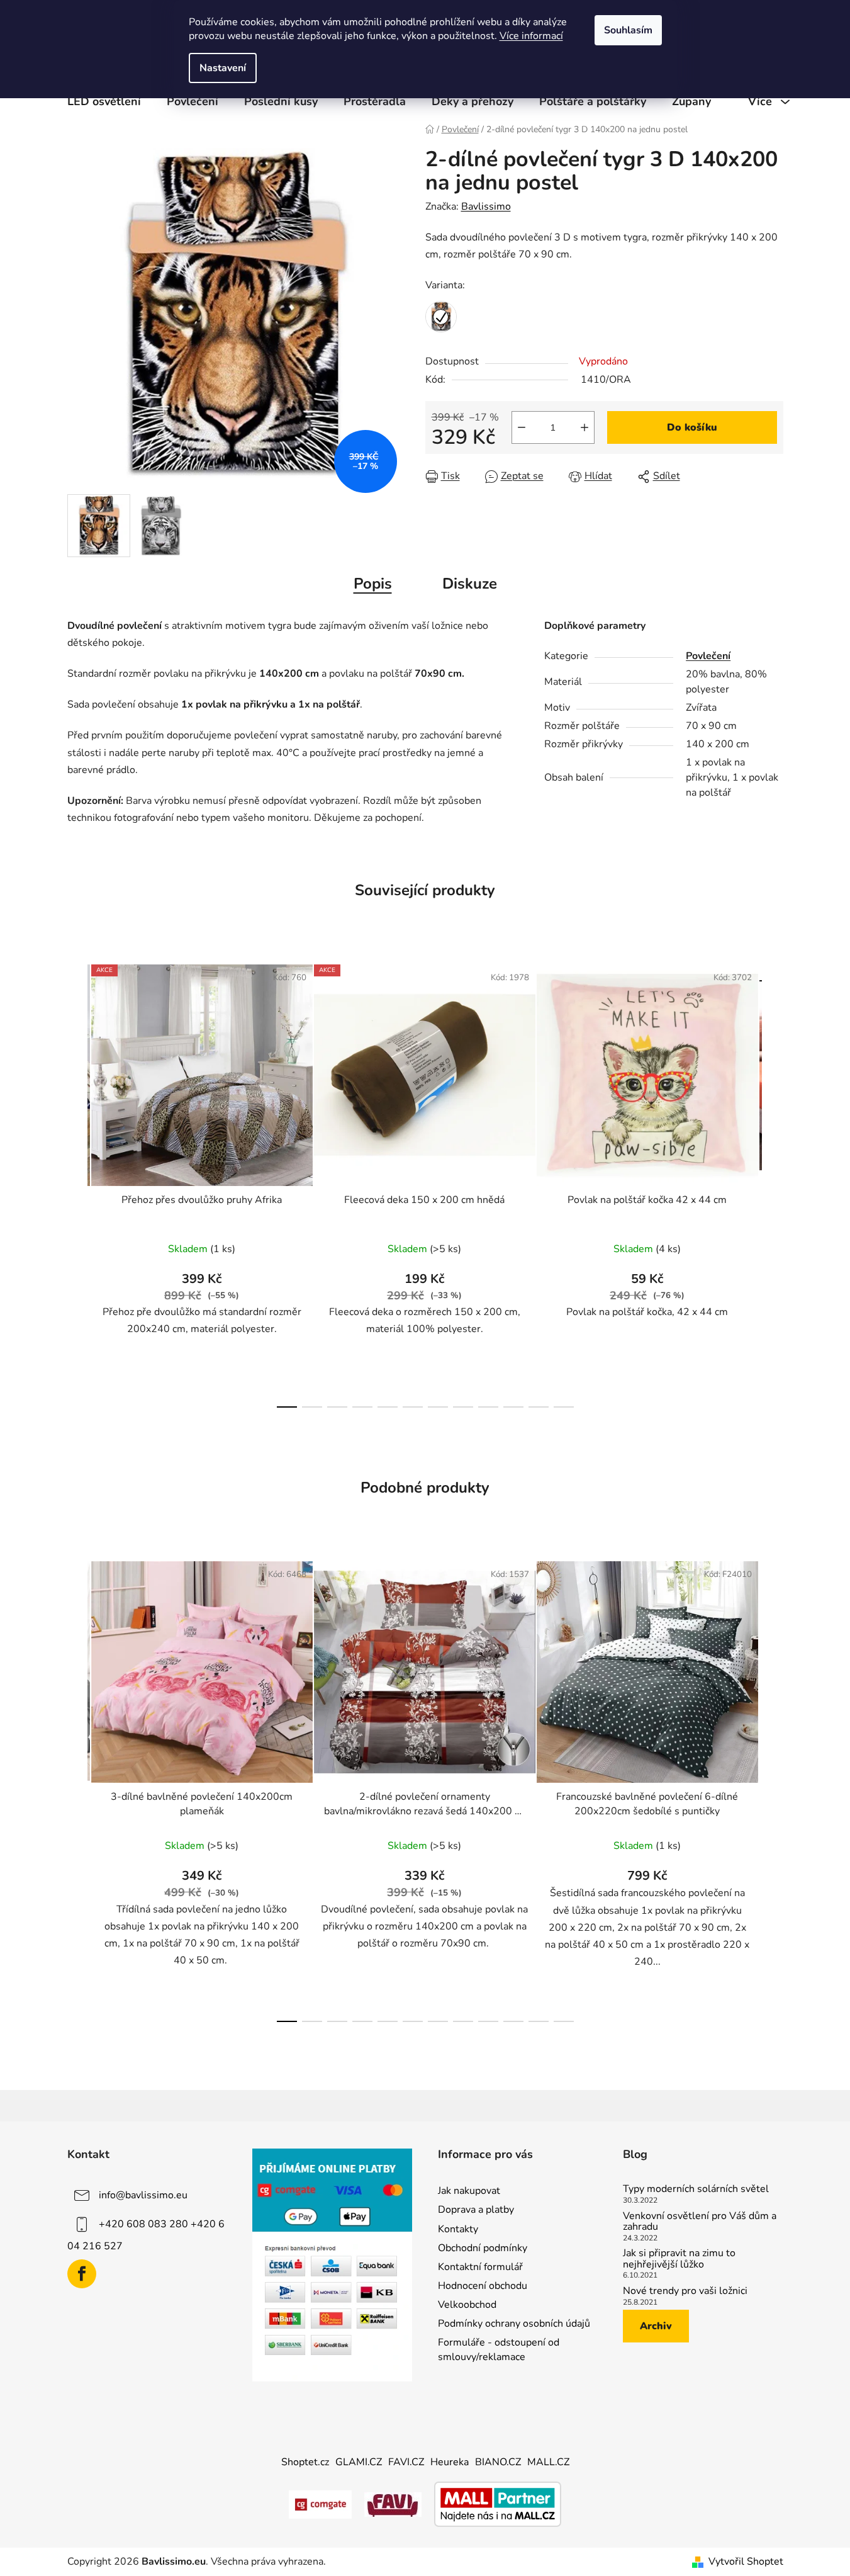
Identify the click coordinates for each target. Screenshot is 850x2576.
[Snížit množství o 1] (522, 427)
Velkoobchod (467, 2305)
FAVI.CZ (406, 2462)
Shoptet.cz (305, 2462)
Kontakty (458, 2229)
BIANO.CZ (498, 2462)
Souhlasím (628, 30)
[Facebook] (82, 2274)
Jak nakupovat (469, 2191)
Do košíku (692, 427)
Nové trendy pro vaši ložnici (685, 2291)
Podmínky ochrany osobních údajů (514, 2324)
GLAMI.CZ (359, 2462)
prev (77, 1182)
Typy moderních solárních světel (696, 2189)
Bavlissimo (486, 206)
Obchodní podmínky (483, 2248)
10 (539, 1407)
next (773, 1182)
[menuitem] (104, 101)
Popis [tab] (373, 584)
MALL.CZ (548, 2462)
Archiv (656, 2326)
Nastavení (223, 68)
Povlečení (708, 656)
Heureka (450, 2462)
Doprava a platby (476, 2210)
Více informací (531, 36)
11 (564, 1407)
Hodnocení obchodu (483, 2286)
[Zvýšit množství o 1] (584, 427)
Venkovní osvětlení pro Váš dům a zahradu (700, 2222)
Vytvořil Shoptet (746, 2562)
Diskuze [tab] (470, 584)
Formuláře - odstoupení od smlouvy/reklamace (499, 2349)
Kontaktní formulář (480, 2267)
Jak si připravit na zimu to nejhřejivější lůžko (679, 2259)
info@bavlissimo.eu (143, 2195)
